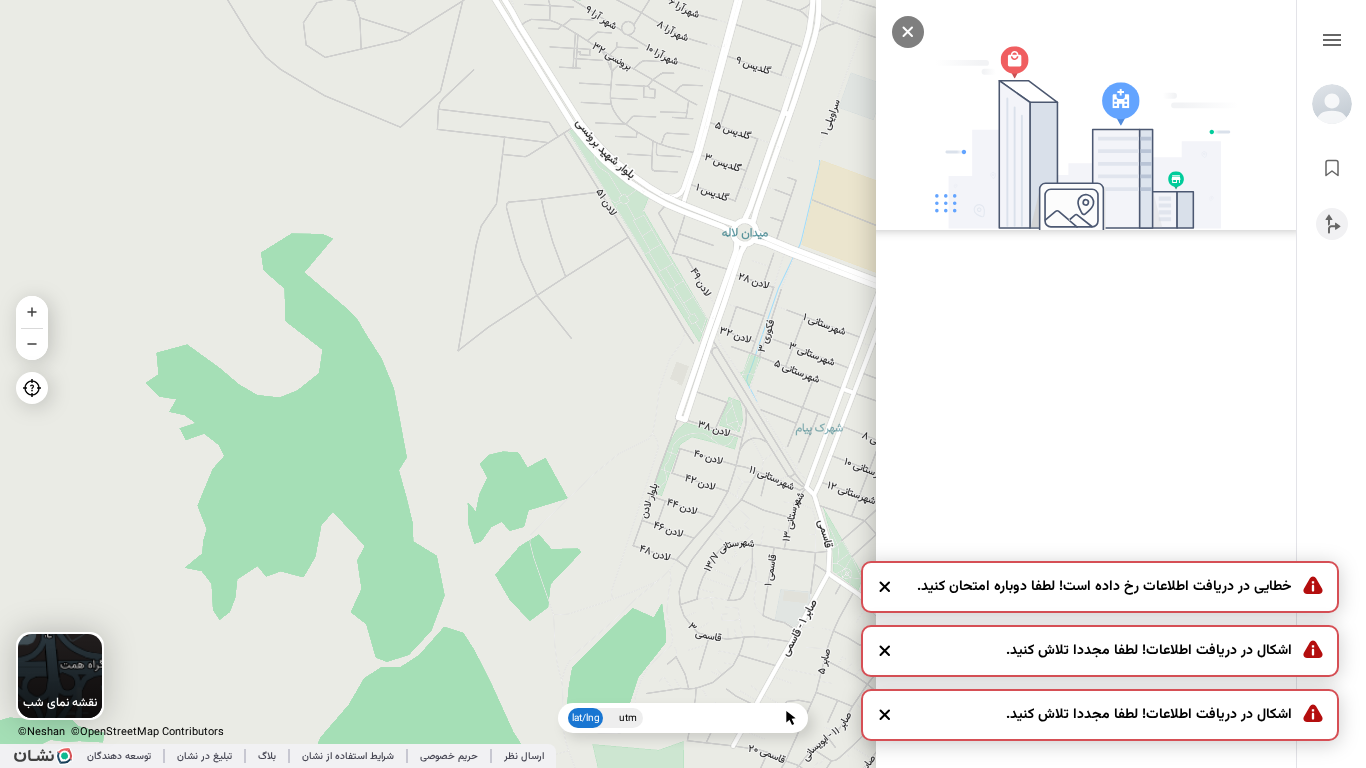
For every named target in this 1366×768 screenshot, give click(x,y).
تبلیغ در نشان (204, 756)
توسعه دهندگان (119, 756)
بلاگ (267, 756)
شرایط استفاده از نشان (348, 756)
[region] (683, 384)
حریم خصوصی (449, 756)
